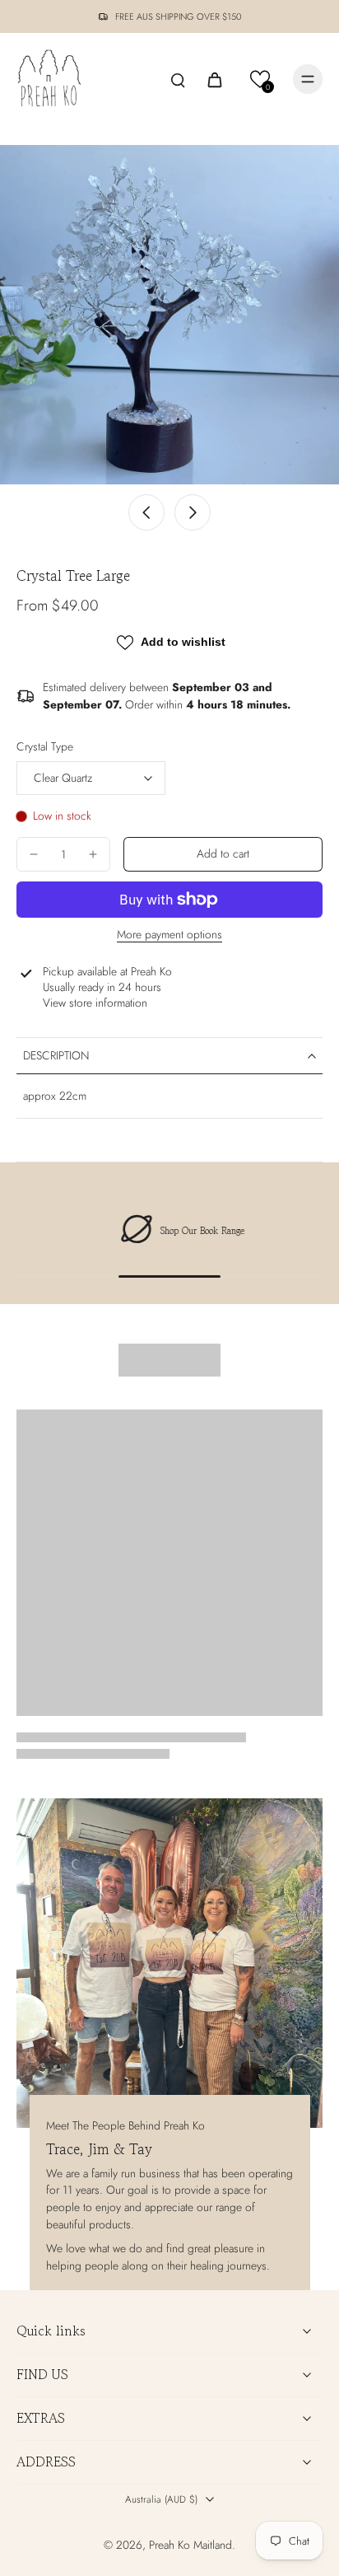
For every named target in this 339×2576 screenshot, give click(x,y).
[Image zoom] (169, 315)
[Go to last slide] (146, 512)
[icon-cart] (214, 79)
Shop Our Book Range (190, 1231)
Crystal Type (45, 746)
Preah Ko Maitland (190, 2545)
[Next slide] (193, 512)
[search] (178, 79)
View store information (95, 1003)
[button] (260, 79)
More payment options (169, 936)
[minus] (34, 854)
